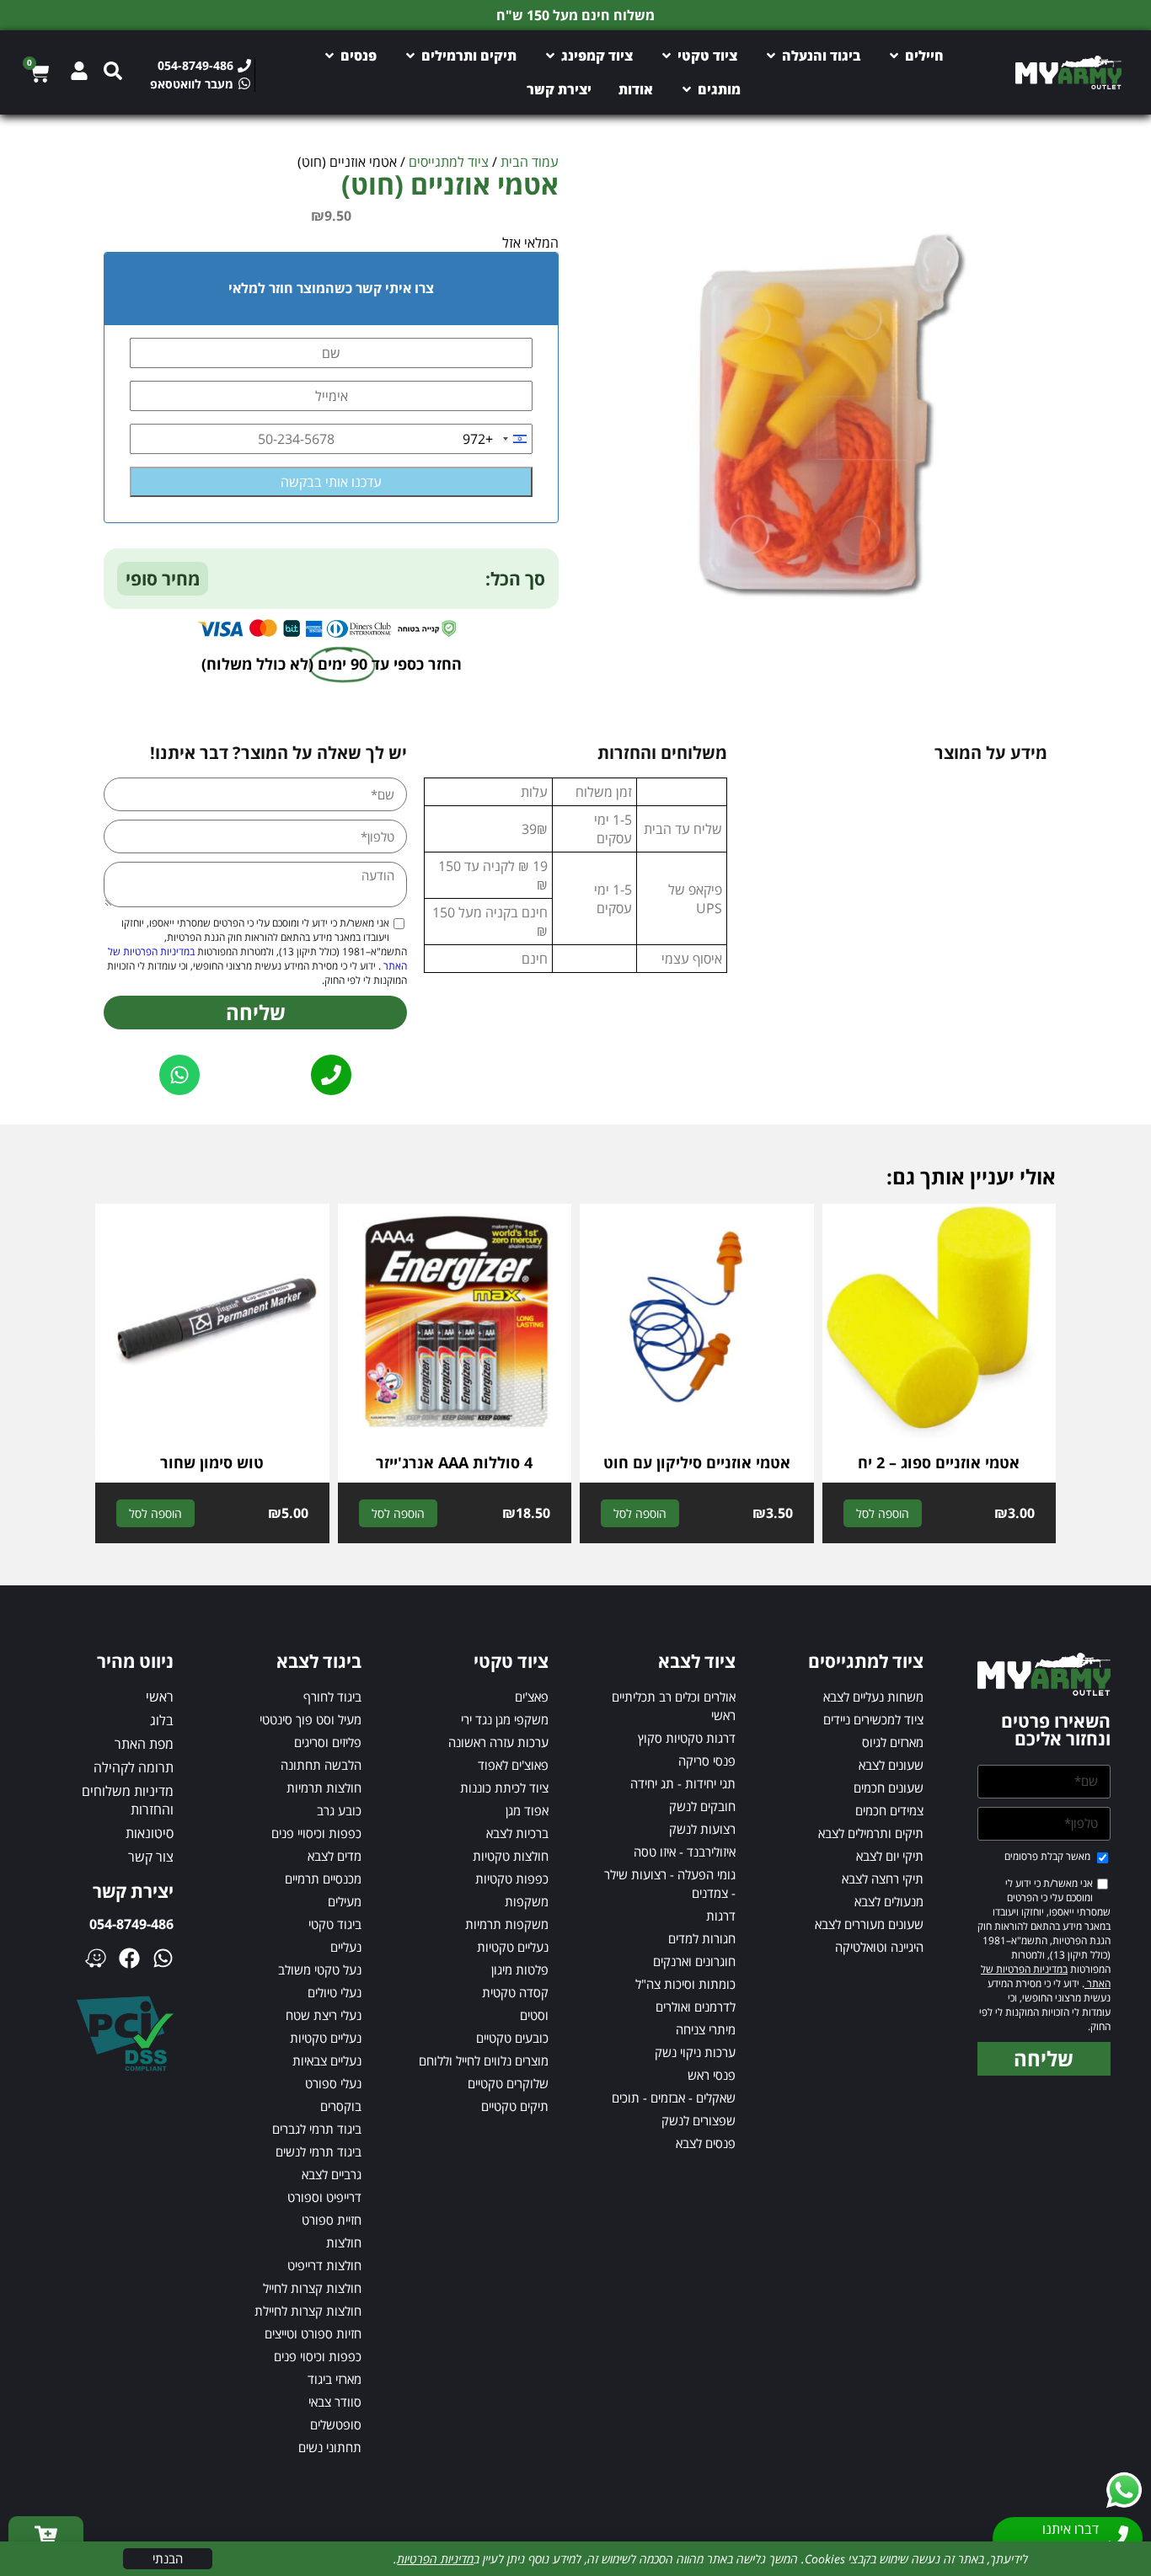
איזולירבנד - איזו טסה (685, 1852)
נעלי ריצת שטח (324, 2015)
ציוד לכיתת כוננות (504, 1788)
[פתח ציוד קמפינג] (550, 56)
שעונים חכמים (889, 1788)
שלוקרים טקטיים (508, 2083)
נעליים (346, 1947)
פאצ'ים (532, 1697)
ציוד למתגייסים (449, 162)
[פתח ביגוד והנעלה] (771, 56)
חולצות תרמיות (324, 1788)
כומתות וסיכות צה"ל (685, 1984)
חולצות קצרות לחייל (312, 2288)
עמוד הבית (530, 162)
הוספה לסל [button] (883, 1513)
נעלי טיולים (335, 1992)
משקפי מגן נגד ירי (505, 1719)
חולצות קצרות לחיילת (308, 2311)
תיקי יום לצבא (890, 1856)
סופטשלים (336, 2424)
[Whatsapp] (163, 1958)
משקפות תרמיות (507, 1924)
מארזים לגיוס (893, 1742)
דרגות (721, 1916)
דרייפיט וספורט (324, 2197)
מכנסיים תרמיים (323, 1879)
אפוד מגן (527, 1810)
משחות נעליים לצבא (873, 1697)
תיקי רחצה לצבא (883, 1879)
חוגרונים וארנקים (694, 1961)
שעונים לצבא (891, 1765)
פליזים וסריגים (328, 1742)
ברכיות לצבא (517, 1833)
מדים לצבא (335, 1856)
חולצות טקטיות (511, 1856)
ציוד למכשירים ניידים (873, 1719)
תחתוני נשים (330, 2447)
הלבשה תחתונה (321, 1765)
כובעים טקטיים (512, 2038)
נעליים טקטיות (513, 1947)
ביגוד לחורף (332, 1697)
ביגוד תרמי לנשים (319, 2151)
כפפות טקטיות (512, 1879)
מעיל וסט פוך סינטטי (311, 1719)
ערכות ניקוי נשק (695, 2052)
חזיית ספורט (332, 2220)
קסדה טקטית (515, 1992)
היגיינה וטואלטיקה (879, 1947)
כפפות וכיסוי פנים (318, 2356)
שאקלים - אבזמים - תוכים (674, 2098)
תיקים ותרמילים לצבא (871, 1833)
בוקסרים (341, 2106)
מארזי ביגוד (335, 2379)
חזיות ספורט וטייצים (313, 2333)
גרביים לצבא (332, 2174)
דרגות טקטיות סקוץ (687, 1738)
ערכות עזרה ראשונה (498, 1742)
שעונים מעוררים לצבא (869, 1924)
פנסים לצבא (706, 2143)
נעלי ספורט (333, 2083)
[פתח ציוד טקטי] (667, 56)
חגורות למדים (702, 1938)
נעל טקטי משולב (320, 1969)
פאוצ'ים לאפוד (513, 1765)
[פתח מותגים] (687, 89)
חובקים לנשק (702, 1806)
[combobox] (497, 439)
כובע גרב (339, 1810)
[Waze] (96, 1958)
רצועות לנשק (702, 1829)
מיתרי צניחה (706, 2029)
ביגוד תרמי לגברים (317, 2129)
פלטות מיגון (520, 1969)
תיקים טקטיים (515, 2106)
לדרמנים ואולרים (696, 2007)
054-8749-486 (131, 1924)
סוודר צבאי (335, 2402)
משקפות (527, 1901)
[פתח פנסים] (329, 56)
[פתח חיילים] (894, 56)
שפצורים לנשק (699, 2120)
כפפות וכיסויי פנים (316, 1833)
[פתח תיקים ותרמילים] (410, 56)
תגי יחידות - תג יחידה (683, 1783)
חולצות (344, 2242)
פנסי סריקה (707, 1761)
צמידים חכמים (889, 1810)
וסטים (534, 2015)
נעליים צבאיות (327, 2060)
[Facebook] (129, 1958)
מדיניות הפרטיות (435, 2559)
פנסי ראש (712, 2075)
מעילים (345, 1901)
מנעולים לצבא (889, 1901)
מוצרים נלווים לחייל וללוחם (484, 2060)
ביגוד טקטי (335, 1924)
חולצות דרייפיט (324, 2265)
